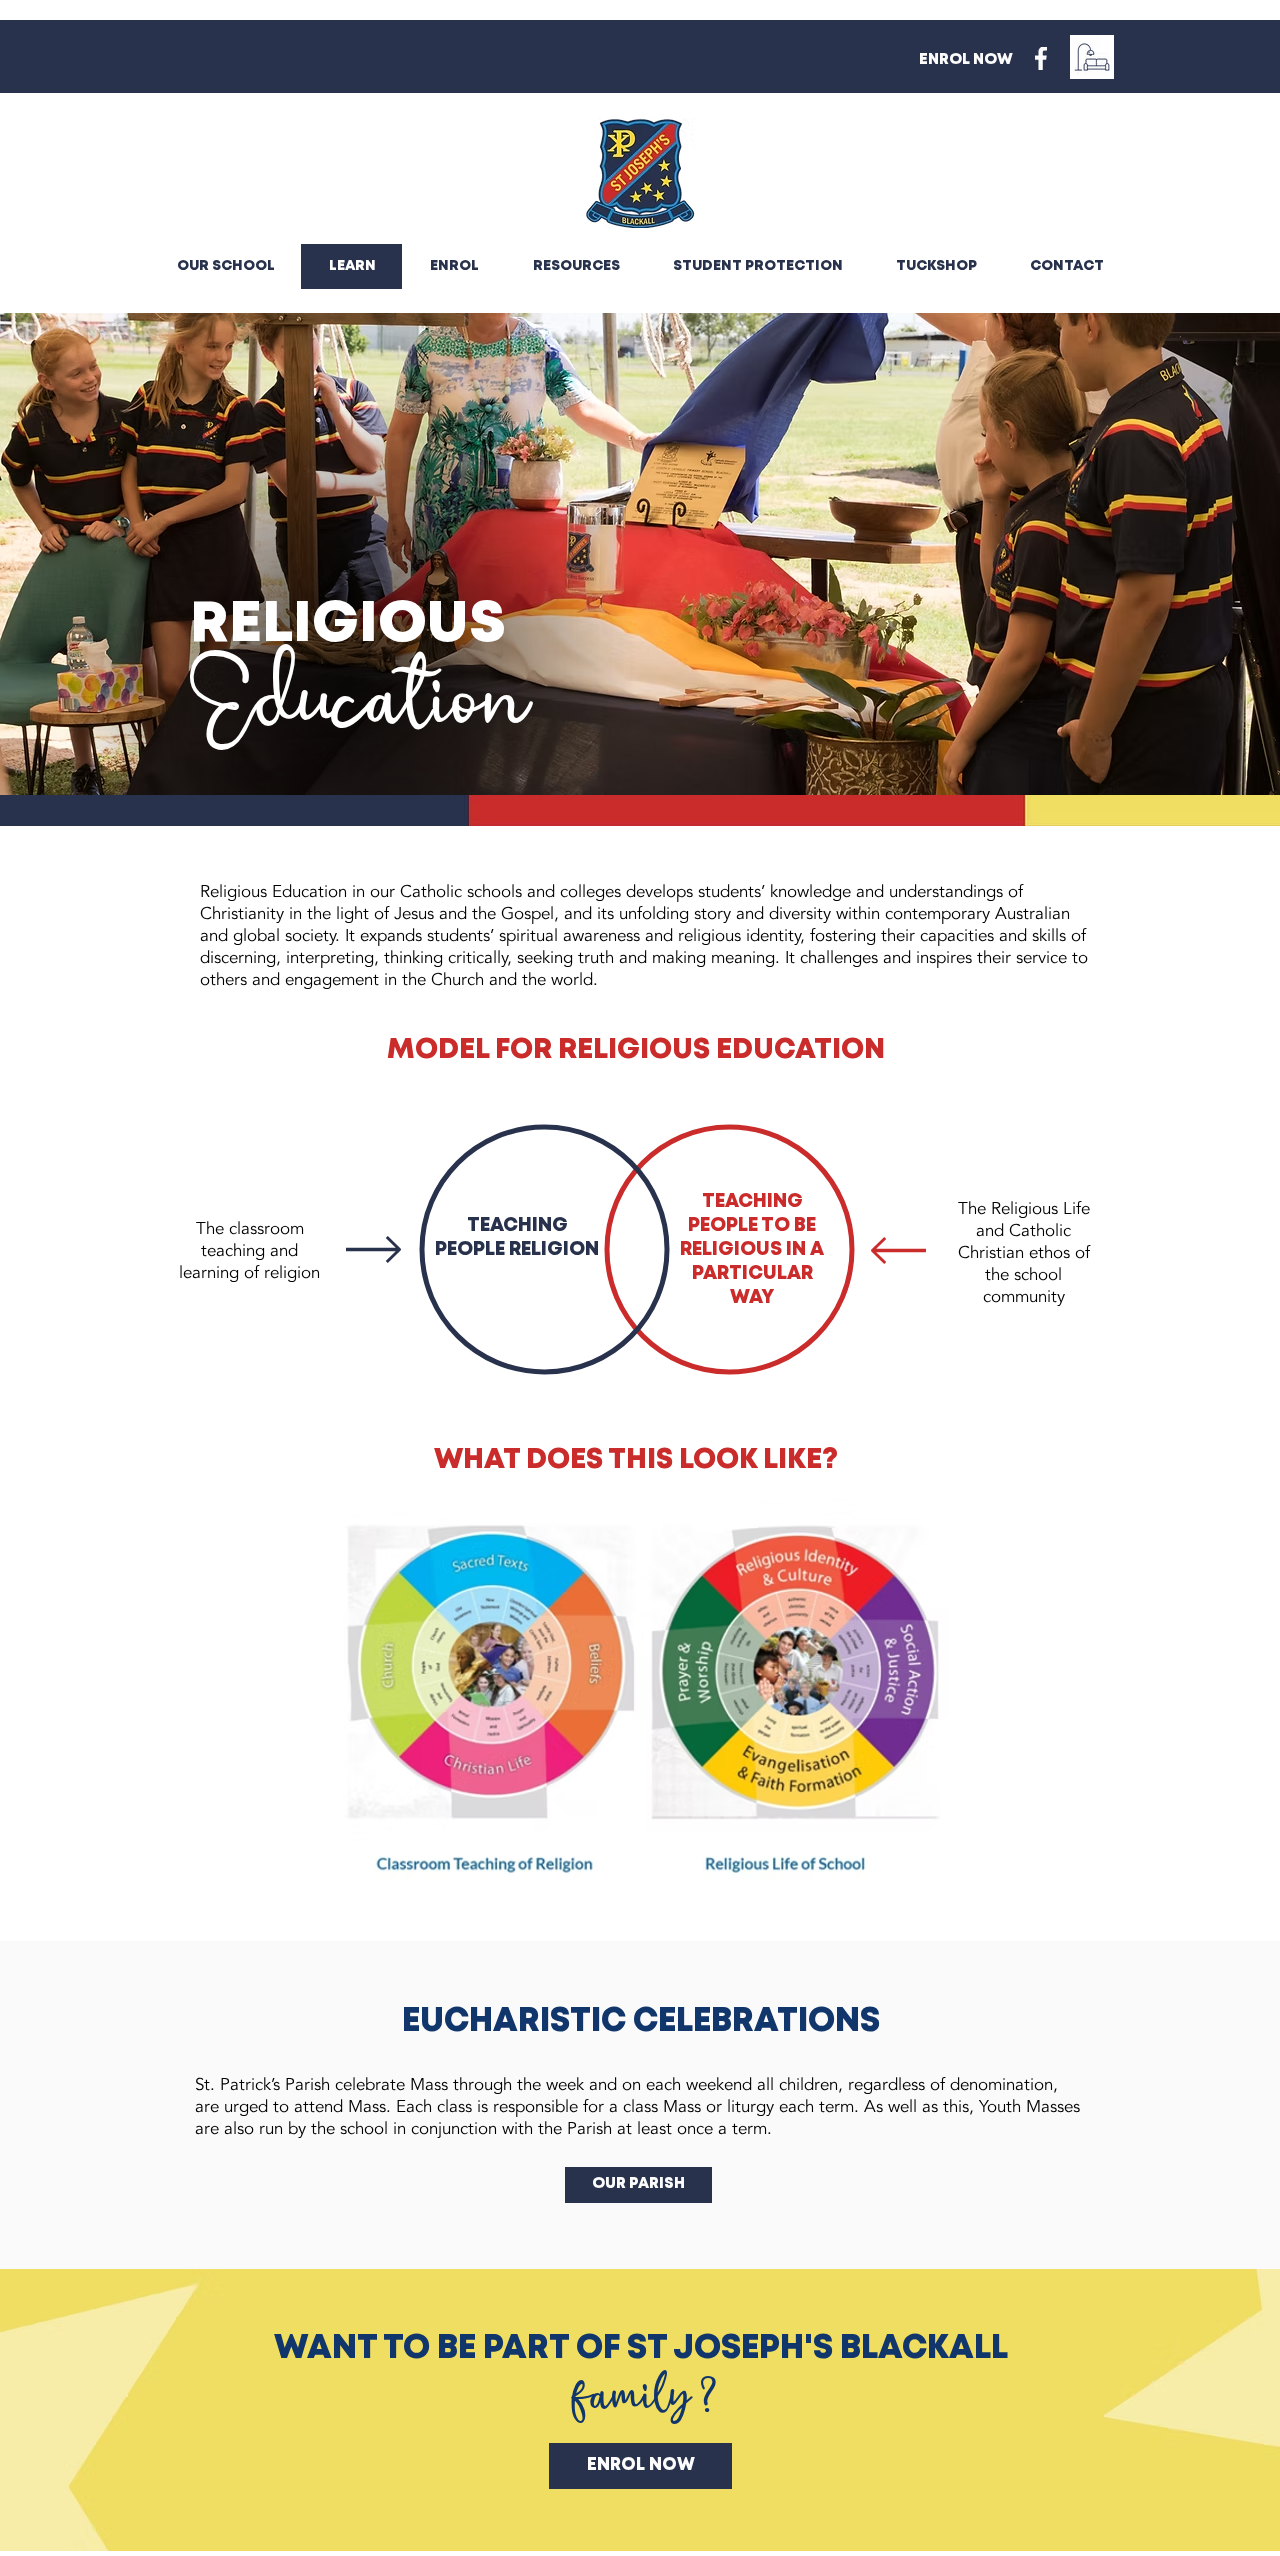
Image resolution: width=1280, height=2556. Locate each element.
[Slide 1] (640, 745)
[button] (575, 266)
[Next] (1171, 554)
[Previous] (109, 554)
